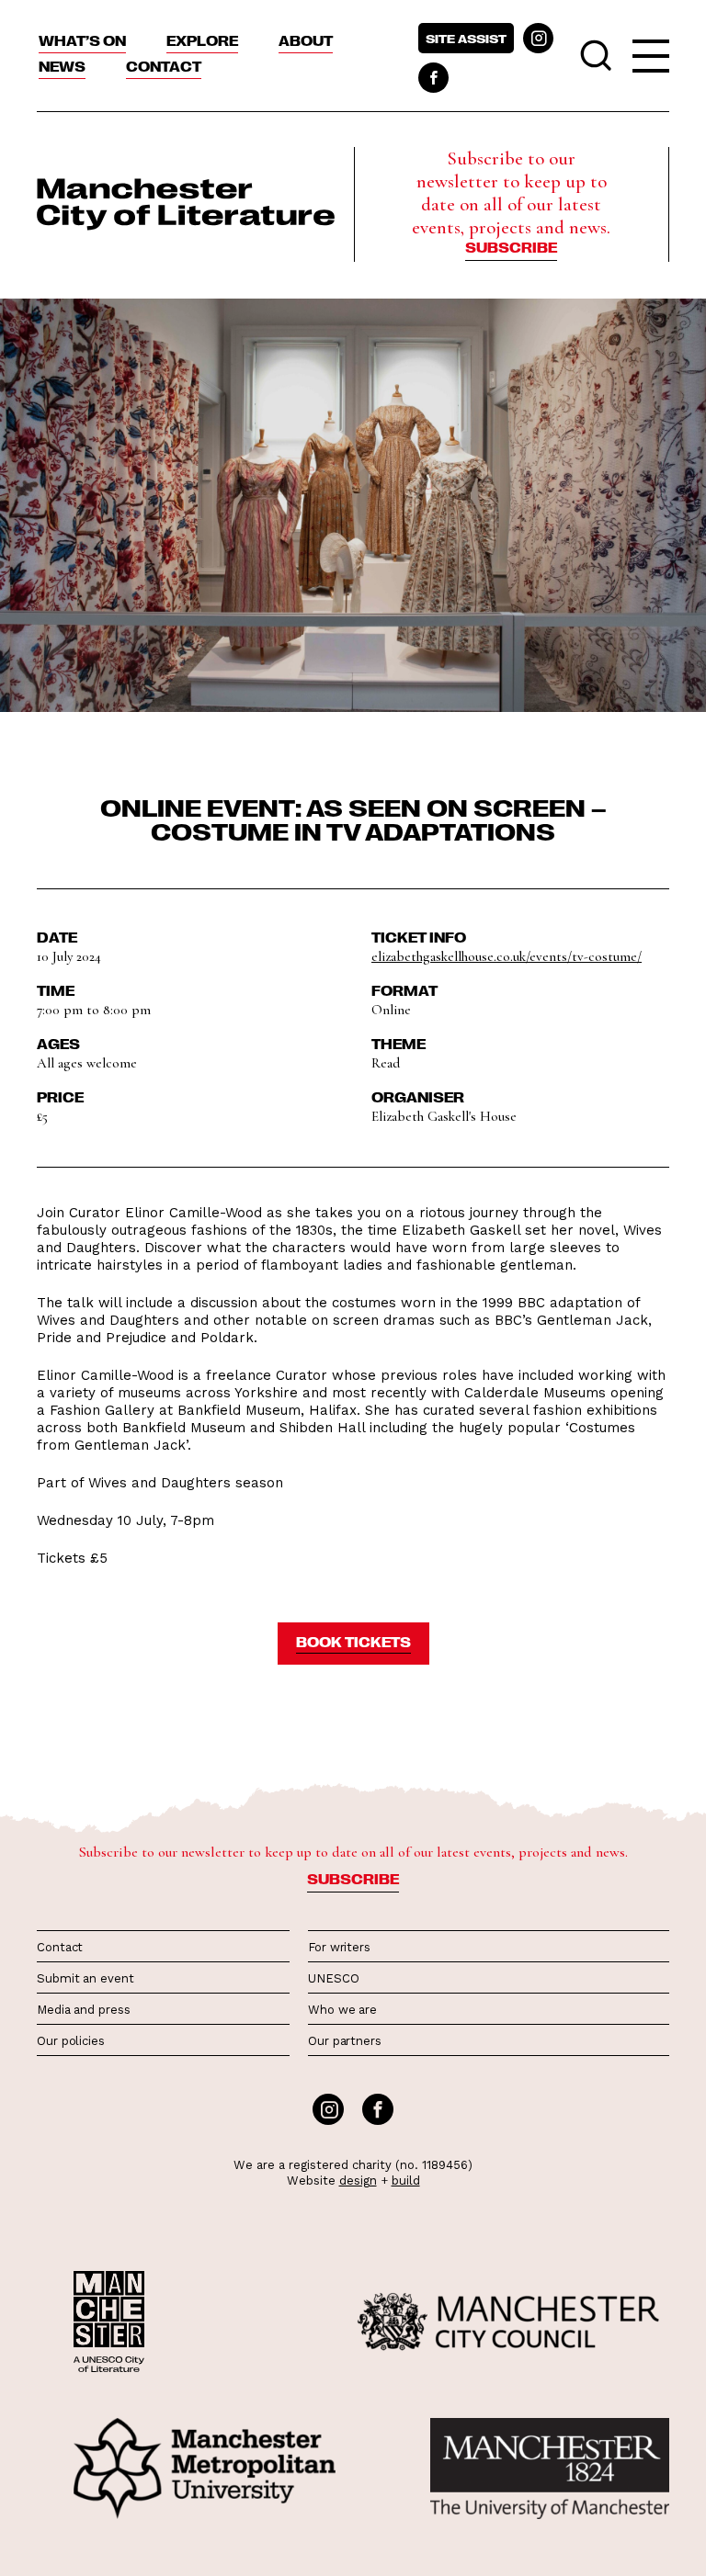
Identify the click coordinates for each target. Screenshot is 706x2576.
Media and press (84, 2010)
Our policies (71, 2041)
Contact (164, 66)
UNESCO (333, 1978)
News (62, 66)
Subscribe (511, 247)
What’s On (82, 40)
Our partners (345, 2041)
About (306, 40)
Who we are (342, 2010)
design (358, 2181)
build (406, 2181)
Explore (202, 40)
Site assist (466, 38)
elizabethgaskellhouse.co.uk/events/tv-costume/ (507, 956)
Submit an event (85, 1978)
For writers (339, 1947)
